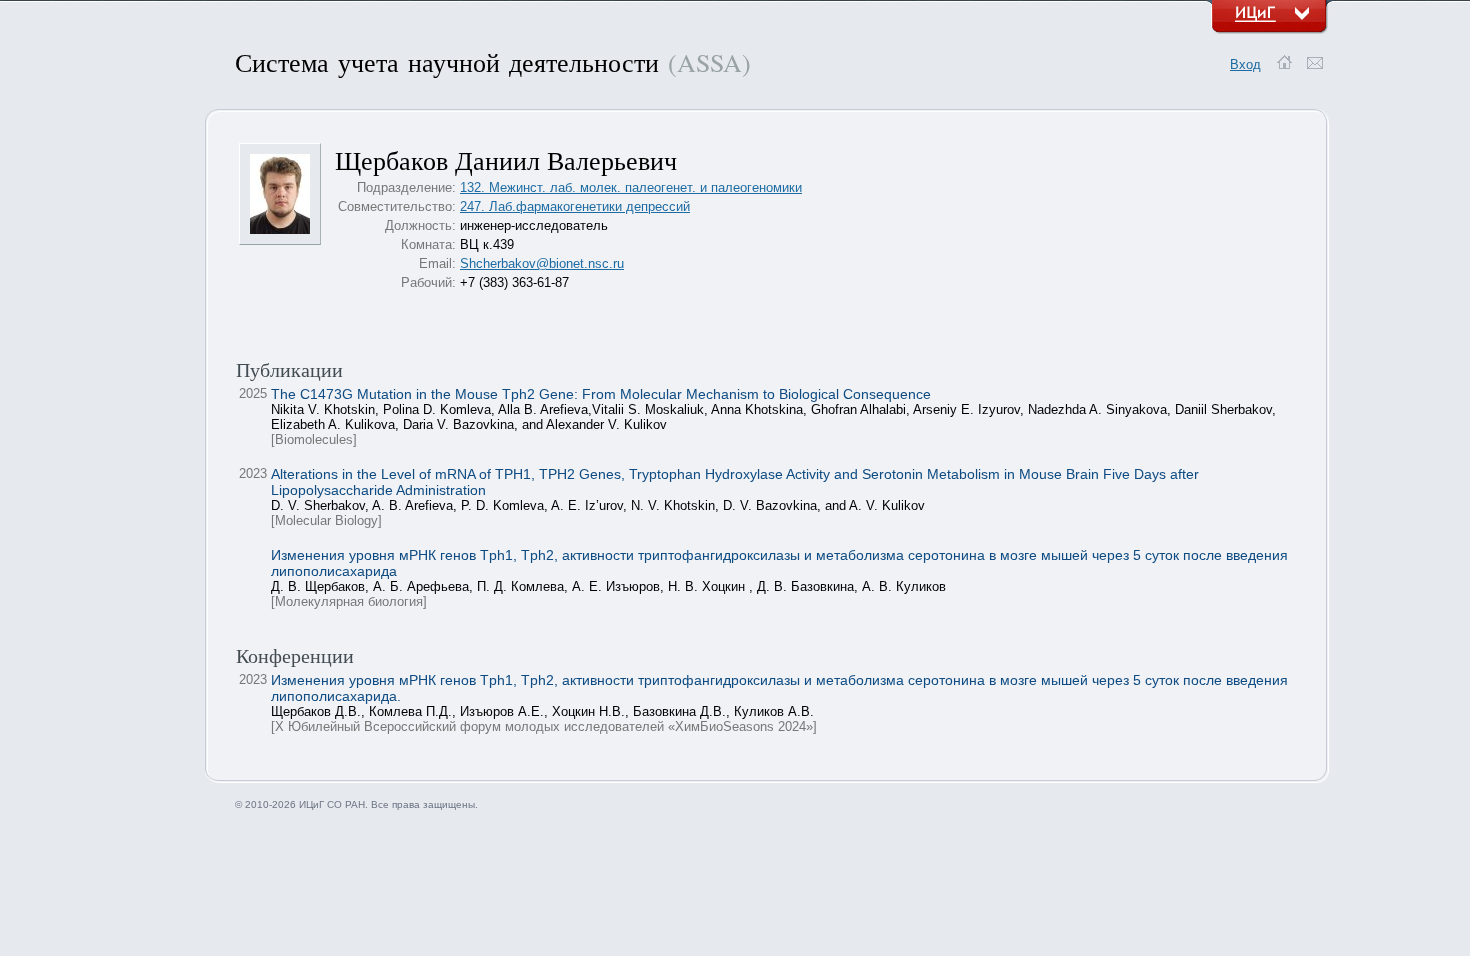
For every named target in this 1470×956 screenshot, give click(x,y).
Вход (1245, 64)
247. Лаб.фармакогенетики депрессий (575, 206)
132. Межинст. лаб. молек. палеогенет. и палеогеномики (631, 187)
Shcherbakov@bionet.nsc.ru (542, 263)
